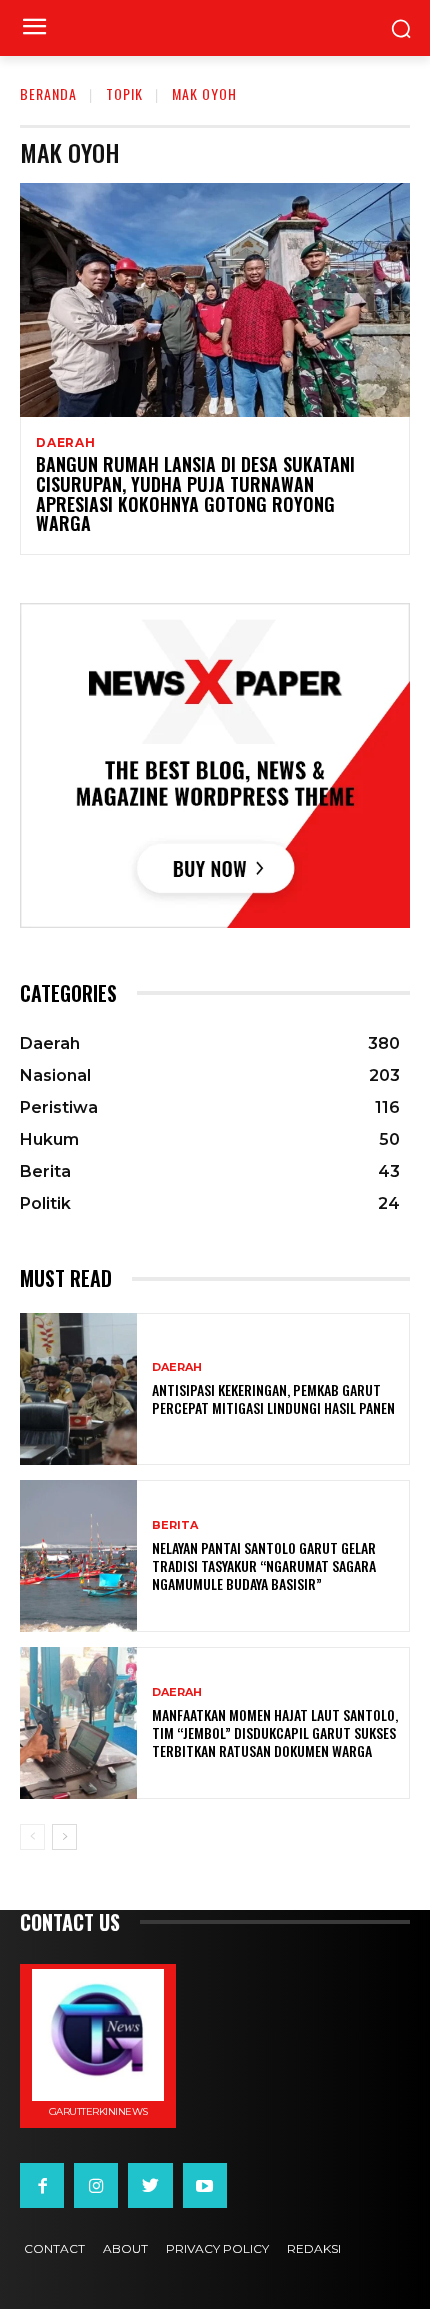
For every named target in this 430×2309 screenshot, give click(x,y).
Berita (175, 1525)
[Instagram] (96, 2185)
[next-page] (64, 1837)
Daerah (66, 443)
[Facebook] (42, 2185)
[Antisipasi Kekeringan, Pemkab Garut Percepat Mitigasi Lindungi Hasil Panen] (78, 1389)
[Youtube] (205, 2185)
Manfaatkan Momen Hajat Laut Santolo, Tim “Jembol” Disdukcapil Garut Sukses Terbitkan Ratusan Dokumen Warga (275, 1732)
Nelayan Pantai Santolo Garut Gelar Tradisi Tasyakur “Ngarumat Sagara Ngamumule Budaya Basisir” (264, 1565)
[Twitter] (150, 2185)
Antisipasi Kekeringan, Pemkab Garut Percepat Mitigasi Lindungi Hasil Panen (273, 1398)
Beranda (48, 93)
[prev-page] (32, 1837)
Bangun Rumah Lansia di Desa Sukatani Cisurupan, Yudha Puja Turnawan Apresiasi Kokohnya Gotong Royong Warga (195, 493)
